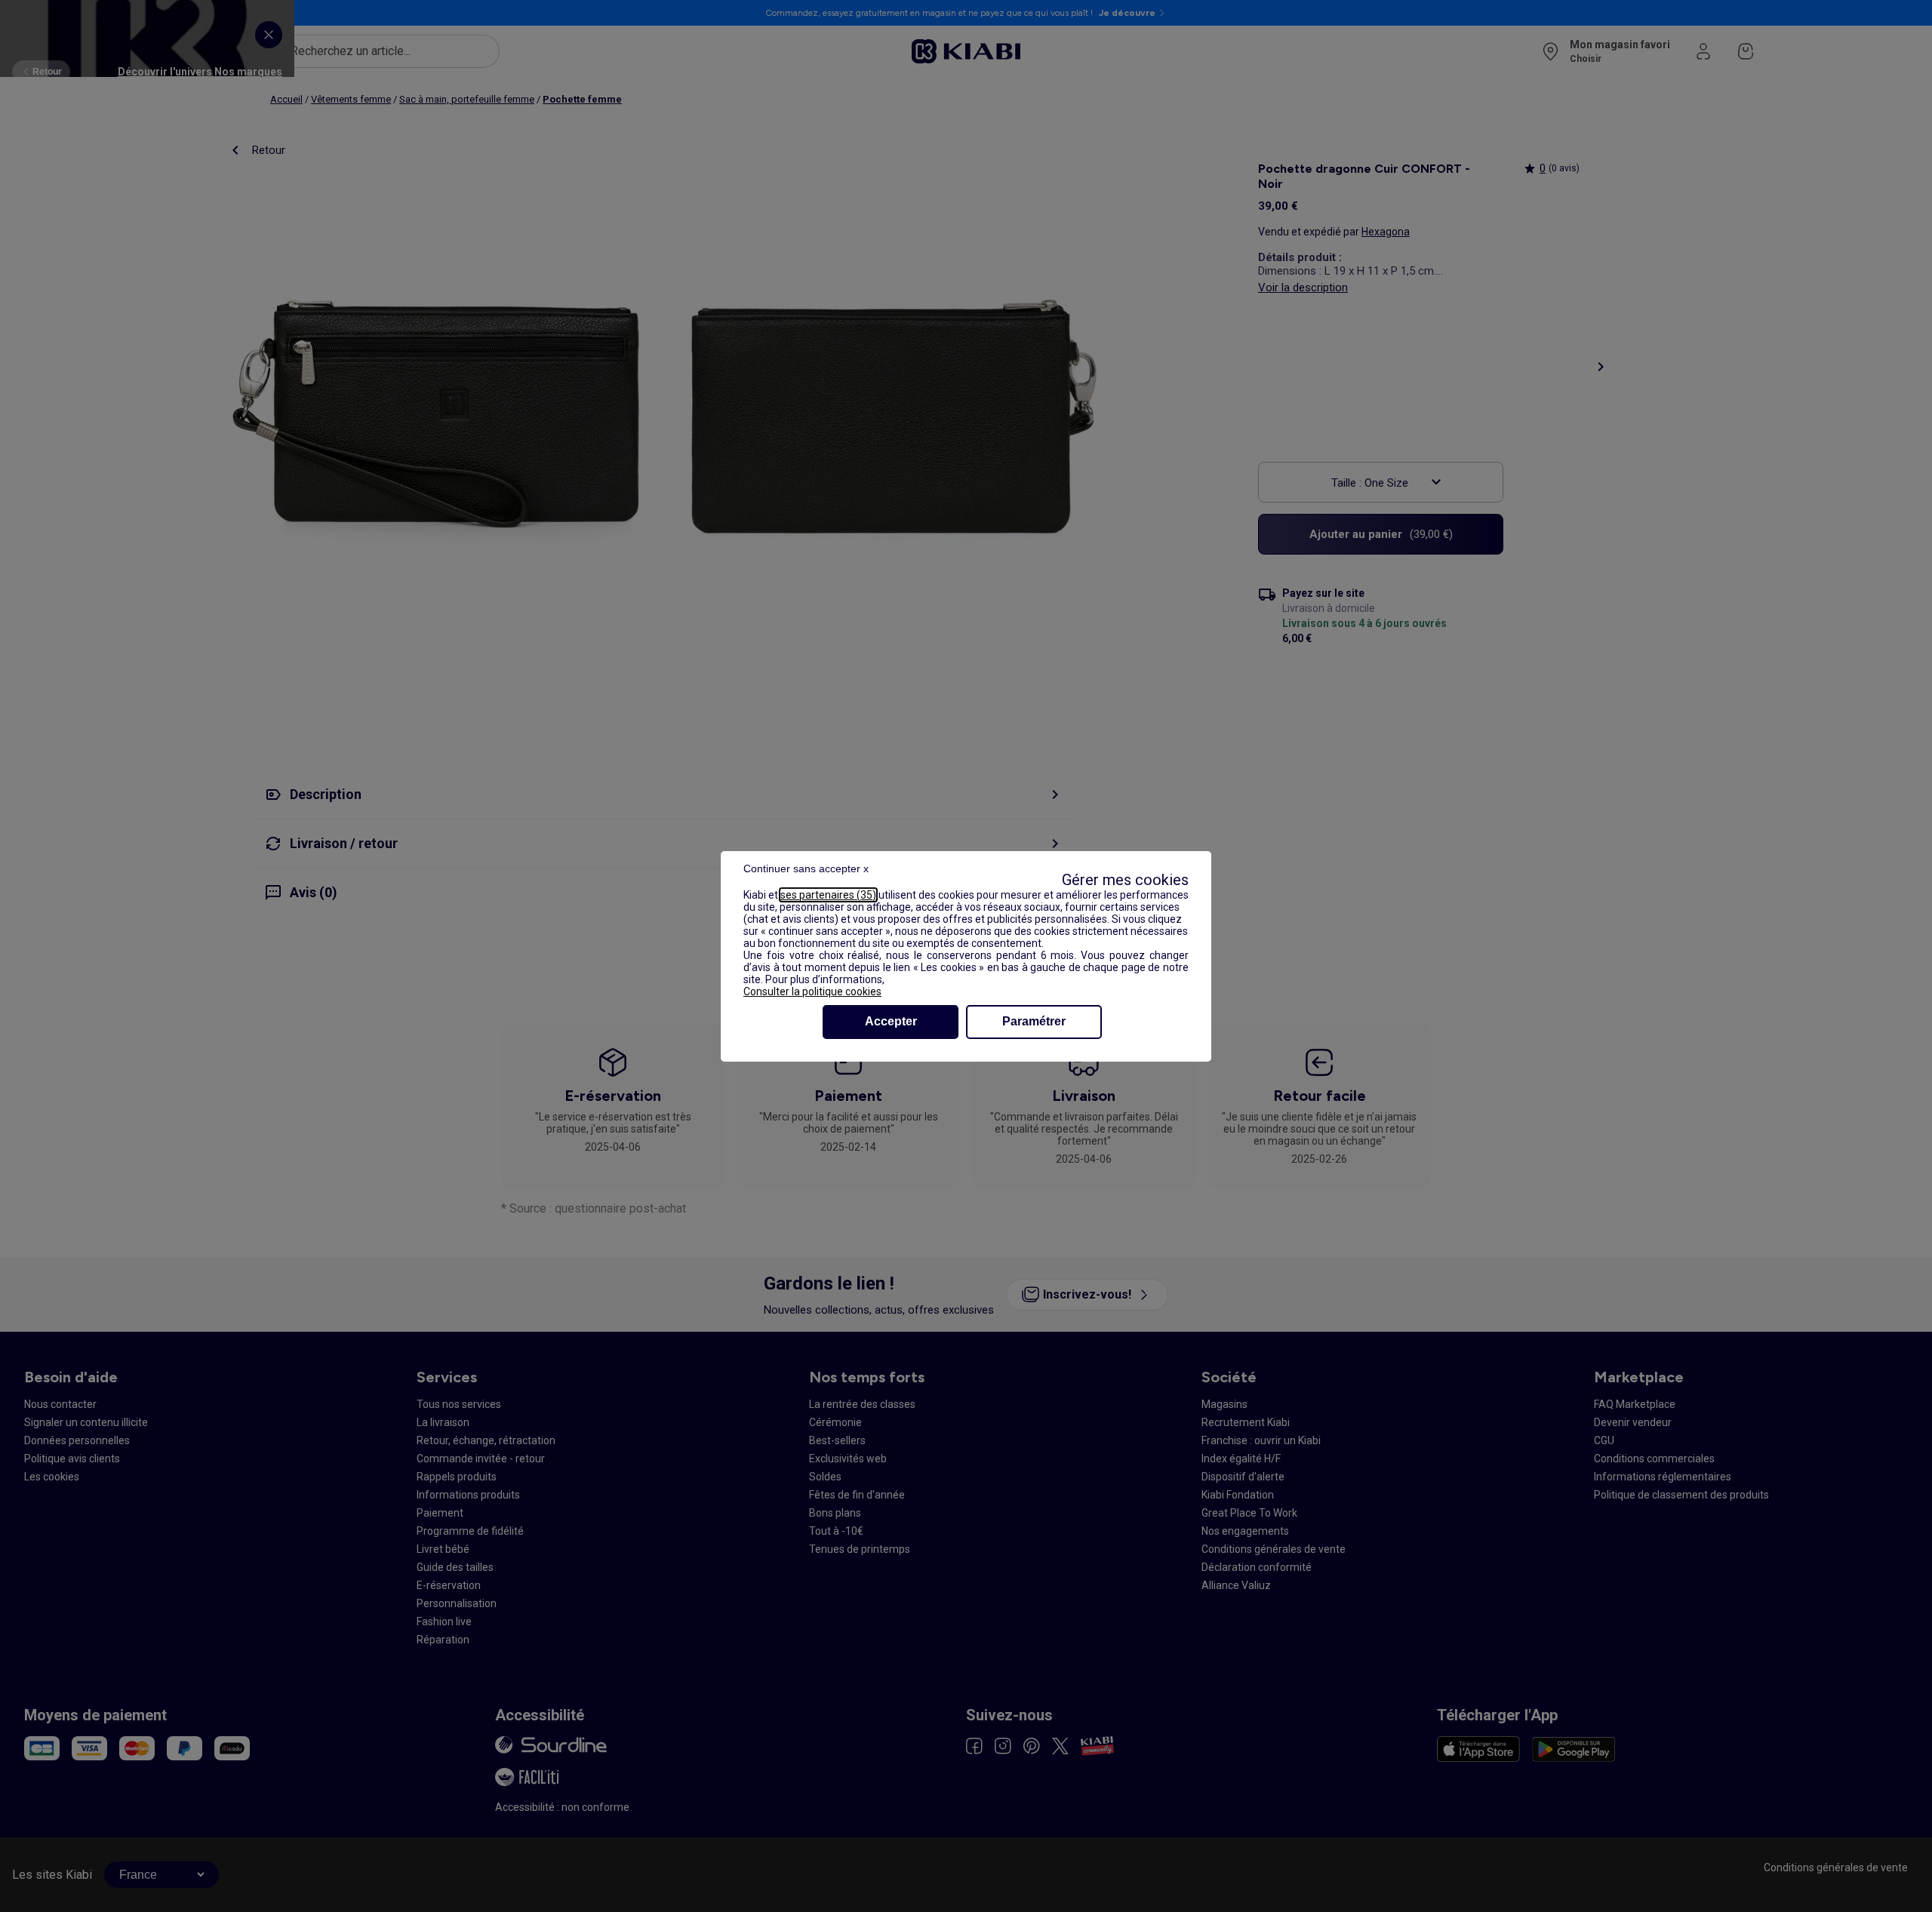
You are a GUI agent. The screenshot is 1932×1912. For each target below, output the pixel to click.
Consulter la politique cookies (812, 991)
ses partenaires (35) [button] (828, 895)
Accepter (891, 1021)
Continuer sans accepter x (806, 868)
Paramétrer (1034, 1021)
